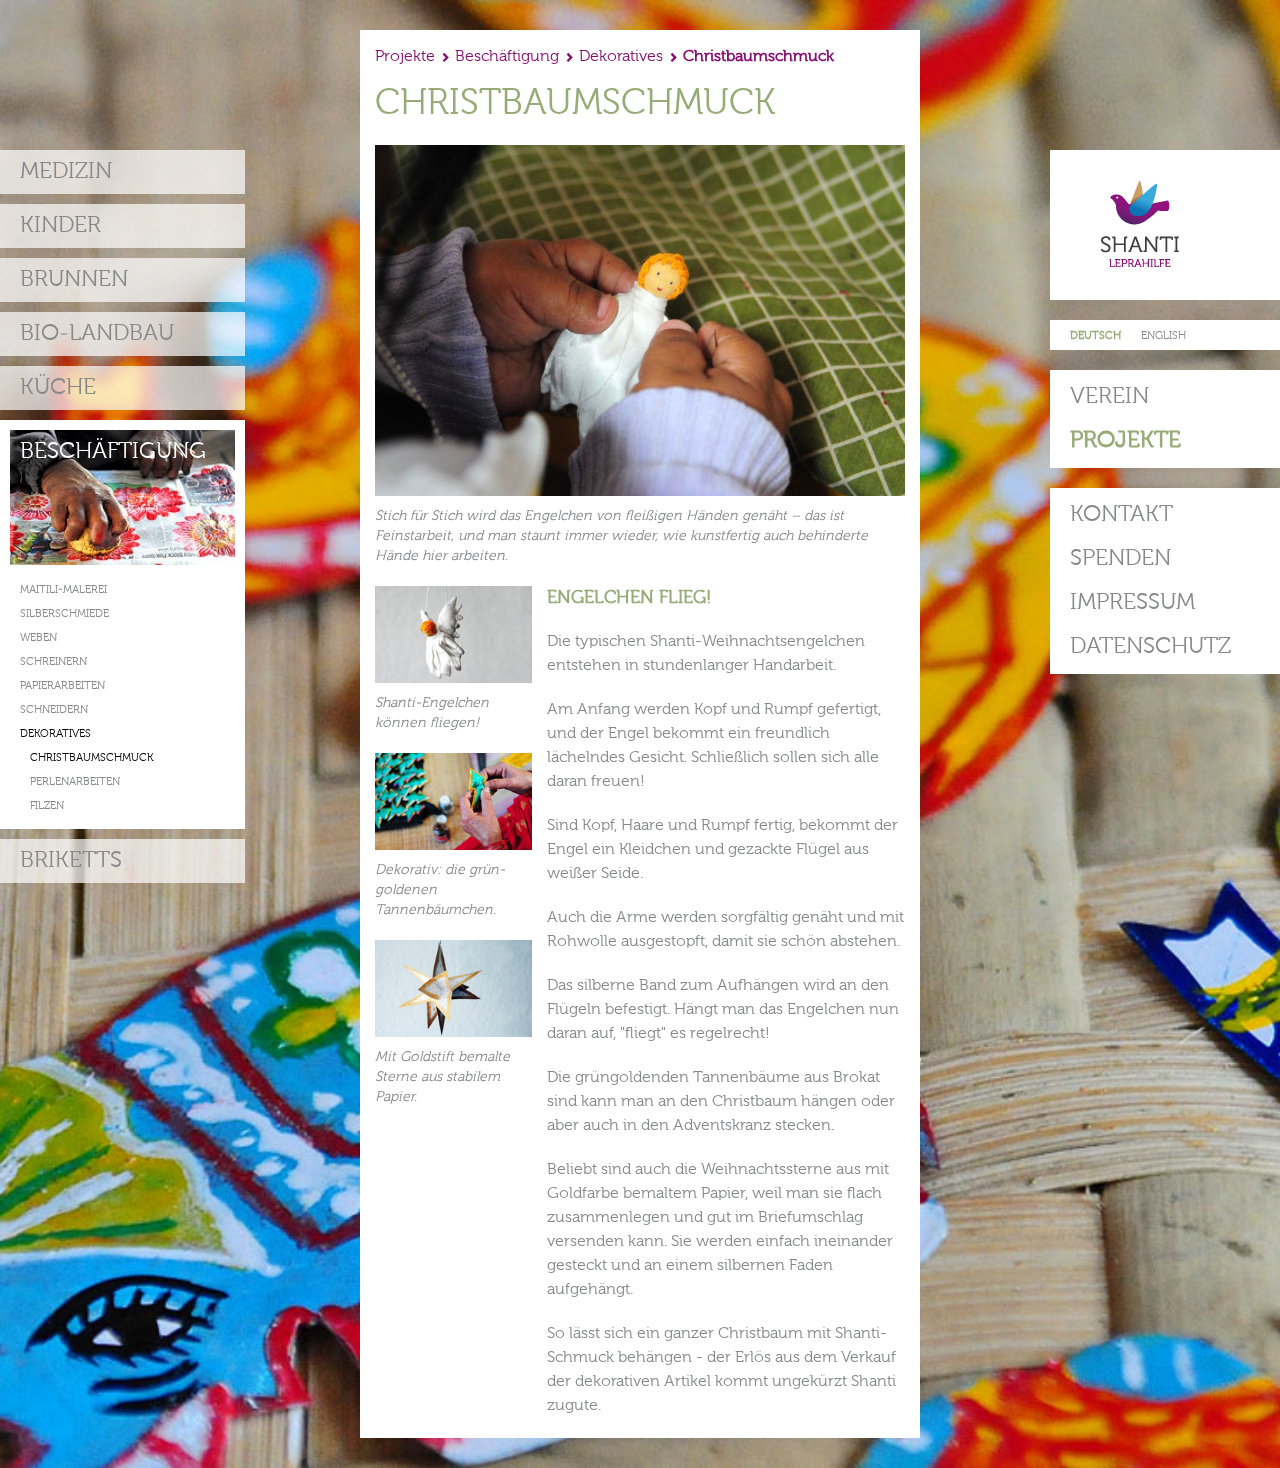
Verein (1109, 396)
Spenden (1120, 558)
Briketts (71, 860)
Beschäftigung (112, 451)
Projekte (1125, 440)
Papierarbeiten (62, 686)
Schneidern (54, 710)
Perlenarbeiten (75, 782)
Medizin (66, 171)
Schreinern (53, 662)
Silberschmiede (64, 614)
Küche (58, 387)
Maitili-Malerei (63, 590)
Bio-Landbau (97, 333)
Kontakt (1121, 514)
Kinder (60, 225)
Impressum (1132, 602)
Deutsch (1095, 336)
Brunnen (74, 279)
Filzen (47, 806)
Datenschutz (1150, 646)
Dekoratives (55, 734)
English (1163, 336)
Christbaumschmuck (91, 758)
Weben (38, 638)
